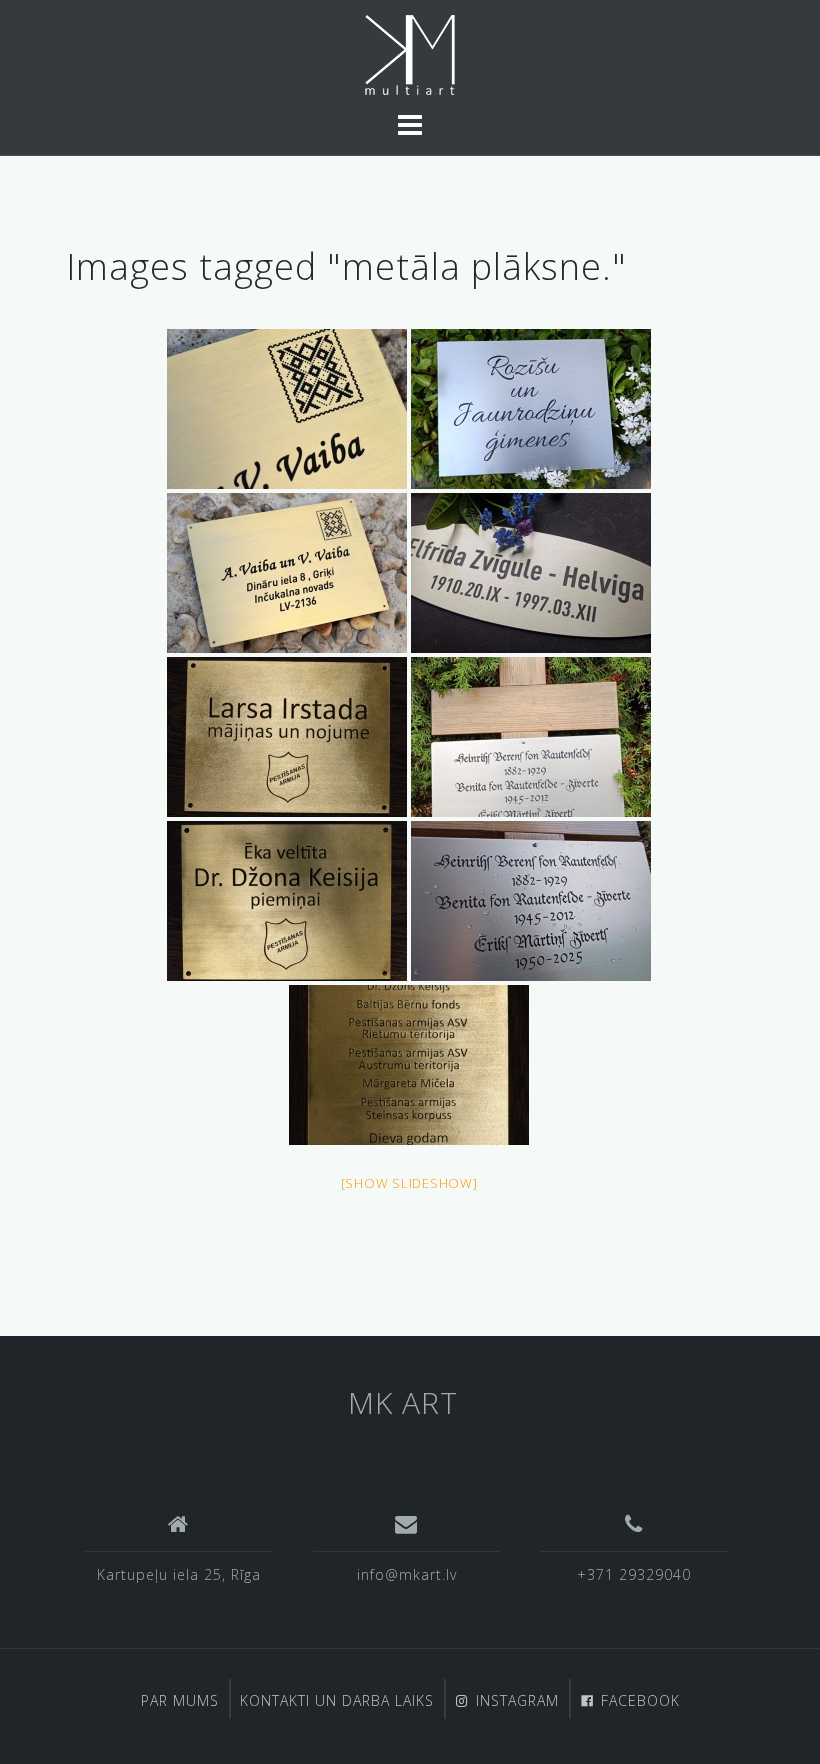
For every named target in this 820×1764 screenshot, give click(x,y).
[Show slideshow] (409, 1183)
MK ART (403, 1402)
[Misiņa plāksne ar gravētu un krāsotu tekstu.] (287, 737)
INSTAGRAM (517, 1700)
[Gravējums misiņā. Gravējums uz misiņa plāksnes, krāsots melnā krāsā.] (287, 409)
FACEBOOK (640, 1700)
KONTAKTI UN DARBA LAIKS (337, 1700)
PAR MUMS (180, 1700)
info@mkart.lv (407, 1574)
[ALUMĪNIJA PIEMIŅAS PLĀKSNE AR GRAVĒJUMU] (531, 409)
